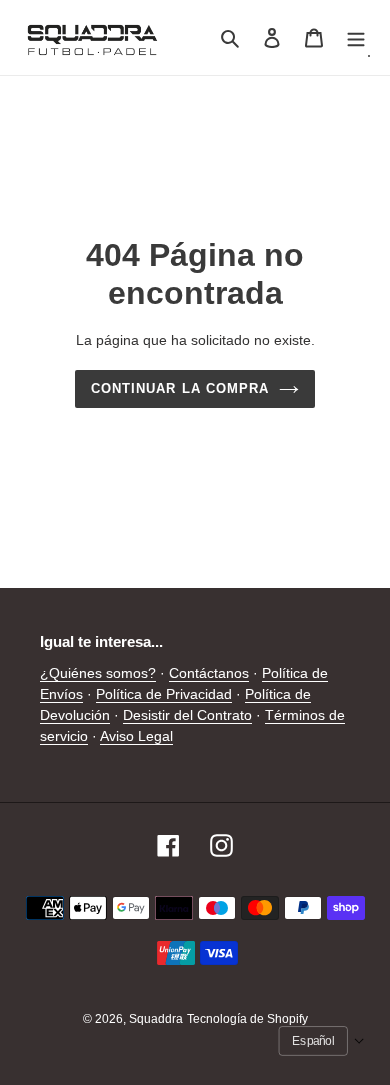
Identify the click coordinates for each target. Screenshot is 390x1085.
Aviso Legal (136, 736)
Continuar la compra (180, 388)
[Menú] (356, 37)
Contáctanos (209, 673)
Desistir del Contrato (187, 715)
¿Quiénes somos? (98, 673)
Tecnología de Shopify (247, 1019)
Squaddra (156, 1019)
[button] (322, 1041)
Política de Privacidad (164, 694)
